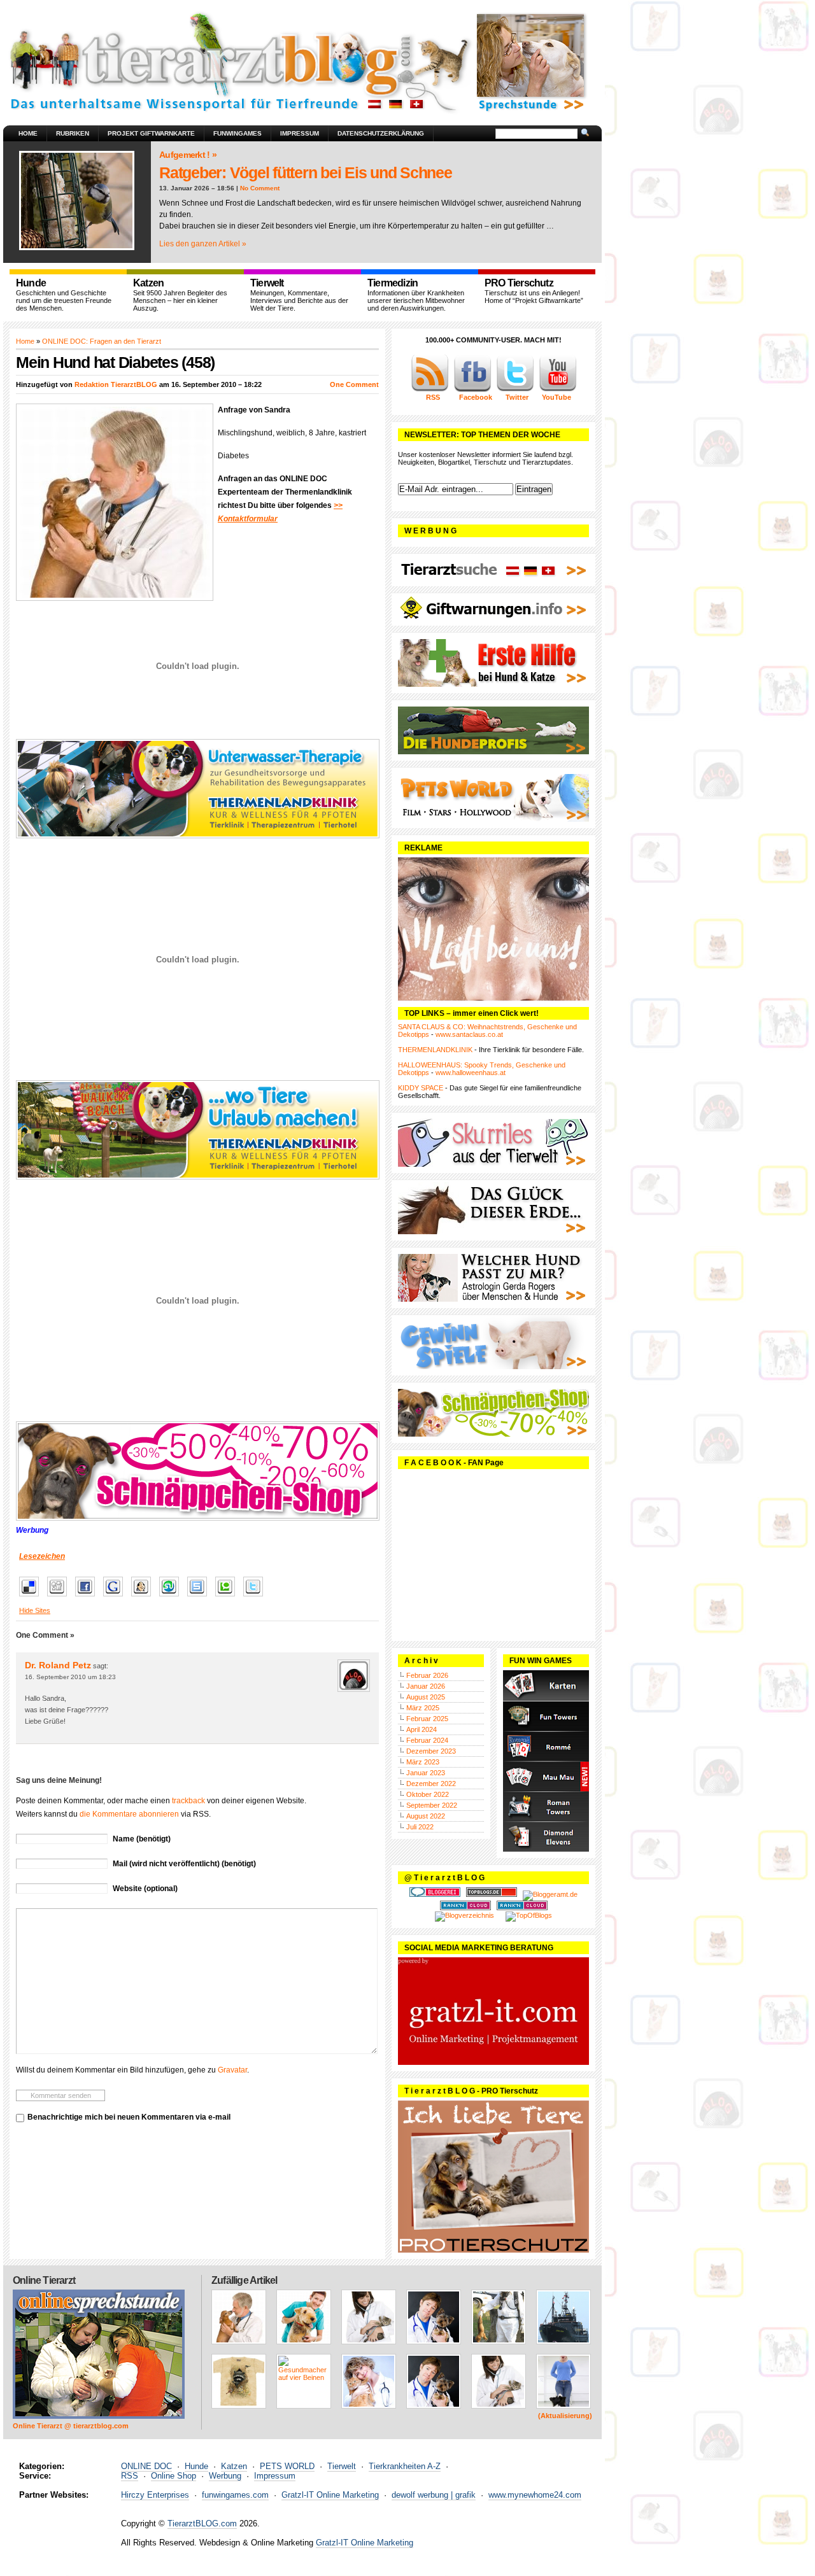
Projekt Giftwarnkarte (151, 133)
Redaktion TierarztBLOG (116, 384)
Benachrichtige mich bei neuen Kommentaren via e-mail (129, 2117)
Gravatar (232, 2070)
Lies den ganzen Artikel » (203, 244)
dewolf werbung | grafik (434, 2495)
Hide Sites (35, 1610)
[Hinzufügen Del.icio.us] (32, 1597)
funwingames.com (235, 2495)
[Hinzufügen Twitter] (256, 1597)
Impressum (300, 133)
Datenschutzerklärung (381, 133)
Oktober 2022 (428, 1794)
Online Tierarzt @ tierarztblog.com (71, 2426)
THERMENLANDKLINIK (435, 1050)
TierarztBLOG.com (202, 2523)
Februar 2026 (427, 1675)
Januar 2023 (426, 1773)
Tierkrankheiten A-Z (405, 2466)
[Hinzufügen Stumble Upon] (172, 1597)
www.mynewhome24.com (535, 2495)
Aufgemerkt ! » (188, 155)
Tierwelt (342, 2466)
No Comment (260, 188)
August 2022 (426, 1816)
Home (28, 133)
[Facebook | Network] (472, 390)
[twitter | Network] (515, 390)
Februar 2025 (427, 1719)
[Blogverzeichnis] (464, 1915)
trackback (188, 1801)
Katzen (234, 2466)
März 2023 (423, 1762)
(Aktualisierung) (565, 2416)
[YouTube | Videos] (558, 390)
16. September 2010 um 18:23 (70, 1677)
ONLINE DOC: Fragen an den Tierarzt (102, 341)
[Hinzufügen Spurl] (200, 1597)
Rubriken (73, 133)
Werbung (225, 2476)
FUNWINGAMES (237, 133)
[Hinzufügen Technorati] (228, 1597)
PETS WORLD (287, 2466)
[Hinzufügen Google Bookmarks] (116, 1597)
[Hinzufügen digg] (60, 1597)
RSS (130, 2476)
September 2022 (432, 1805)
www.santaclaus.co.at (469, 1034)
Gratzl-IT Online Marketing (330, 2495)
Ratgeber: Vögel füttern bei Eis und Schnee (306, 172)
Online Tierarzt (44, 2280)
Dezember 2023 (431, 1751)
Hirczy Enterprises (155, 2495)
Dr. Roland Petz (58, 1665)
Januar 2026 (426, 1686)
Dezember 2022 (431, 1784)
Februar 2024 (427, 1740)
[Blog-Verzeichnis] (435, 1894)
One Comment (354, 384)
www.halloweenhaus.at (471, 1073)
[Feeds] (430, 390)
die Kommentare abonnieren (129, 1814)
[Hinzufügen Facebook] (88, 1597)
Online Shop (174, 2476)
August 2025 (426, 1697)
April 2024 (422, 1729)
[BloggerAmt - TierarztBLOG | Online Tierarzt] (550, 1894)
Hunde (196, 2466)
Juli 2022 (420, 1827)
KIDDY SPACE (421, 1088)
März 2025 (423, 1708)
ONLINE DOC (146, 2466)
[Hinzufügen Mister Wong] (144, 1597)
